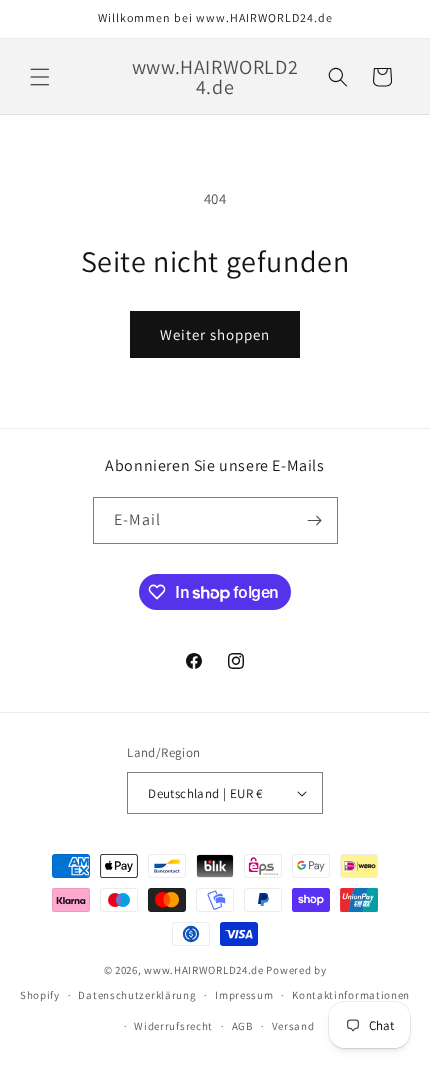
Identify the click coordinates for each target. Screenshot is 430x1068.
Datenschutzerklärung (137, 995)
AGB (242, 1026)
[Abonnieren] (315, 520)
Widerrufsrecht (173, 1026)
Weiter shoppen (215, 334)
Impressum (244, 995)
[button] (40, 77)
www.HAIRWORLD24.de (204, 970)
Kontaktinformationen (351, 995)
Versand (293, 1026)
